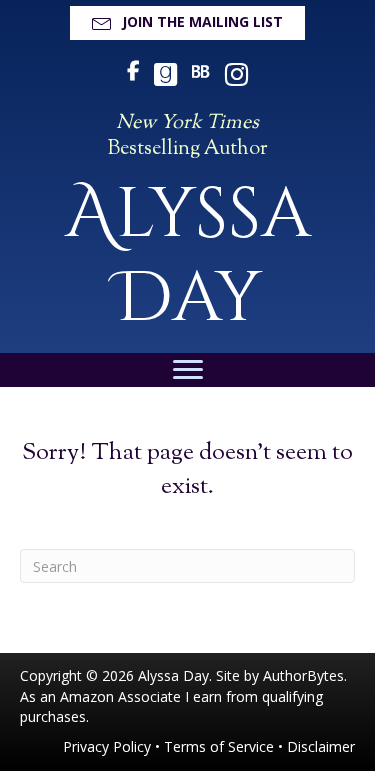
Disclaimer (321, 746)
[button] (187, 23)
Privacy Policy (107, 746)
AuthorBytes (303, 675)
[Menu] (188, 370)
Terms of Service (219, 746)
